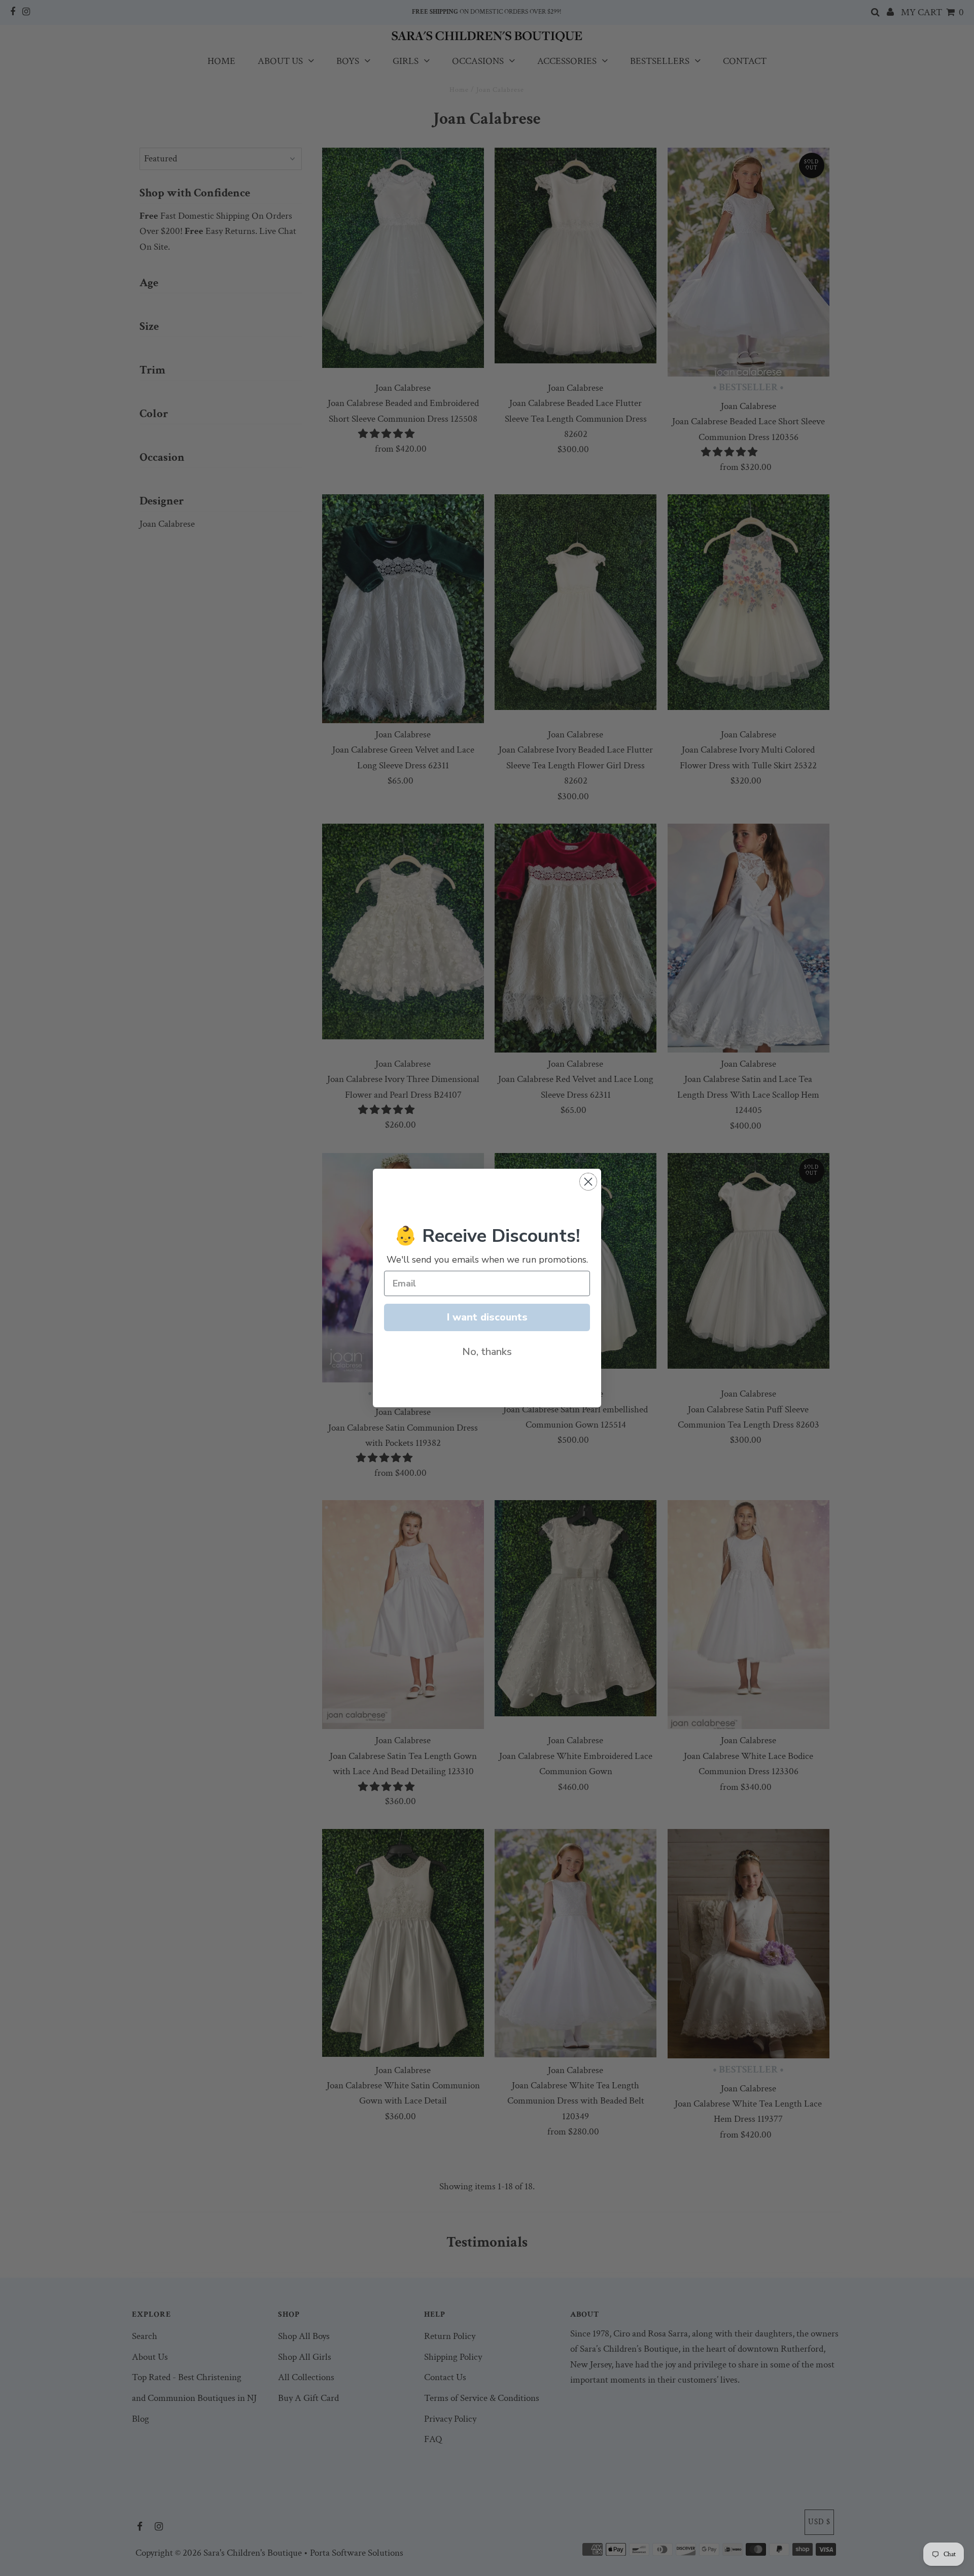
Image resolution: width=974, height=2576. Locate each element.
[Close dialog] (588, 1182)
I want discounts (487, 1317)
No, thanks (487, 1352)
